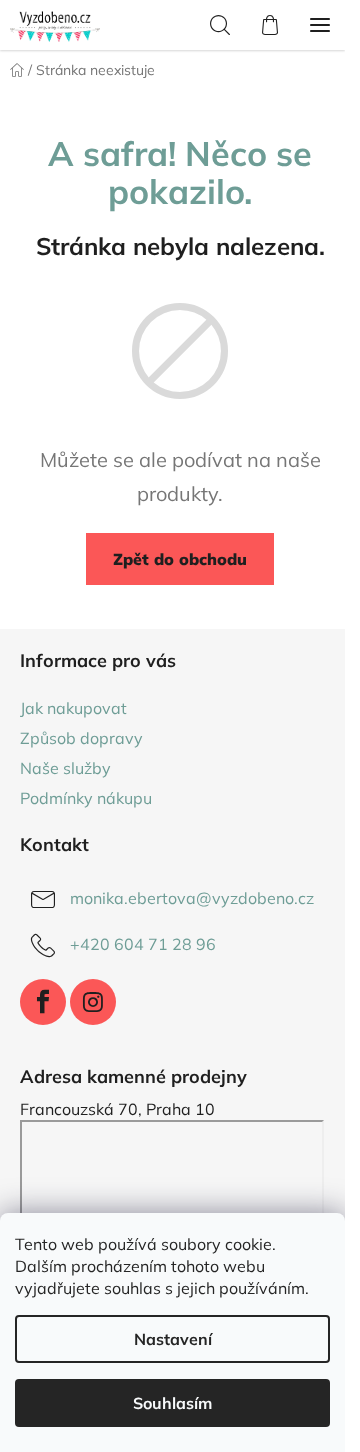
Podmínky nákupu (86, 798)
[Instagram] (93, 1002)
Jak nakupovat (73, 708)
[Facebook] (43, 1002)
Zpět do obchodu (180, 559)
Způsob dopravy (81, 738)
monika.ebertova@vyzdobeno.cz (192, 898)
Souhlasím (172, 1403)
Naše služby (65, 768)
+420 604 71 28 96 (143, 944)
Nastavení (173, 1339)
